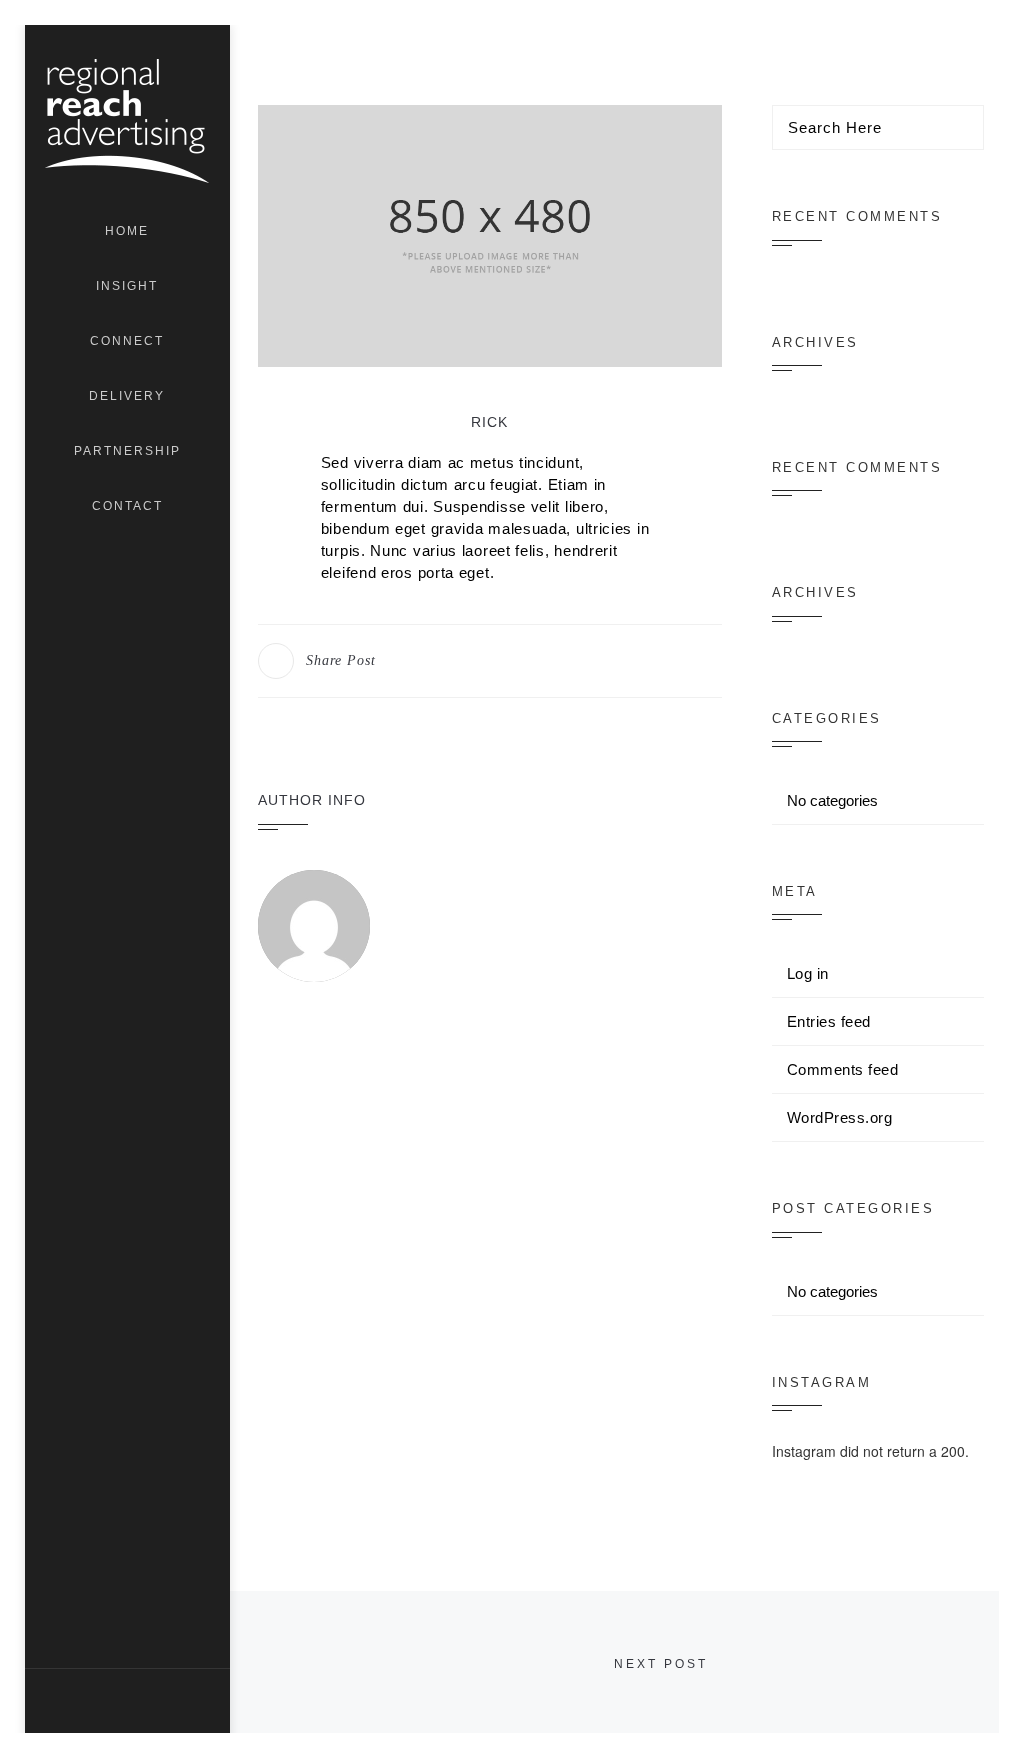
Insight (127, 286)
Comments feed (843, 1069)
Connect (127, 341)
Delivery (127, 396)
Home (127, 231)
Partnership (127, 451)
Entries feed (829, 1021)
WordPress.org (840, 1117)
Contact (127, 506)
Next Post (661, 1664)
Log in (808, 973)
